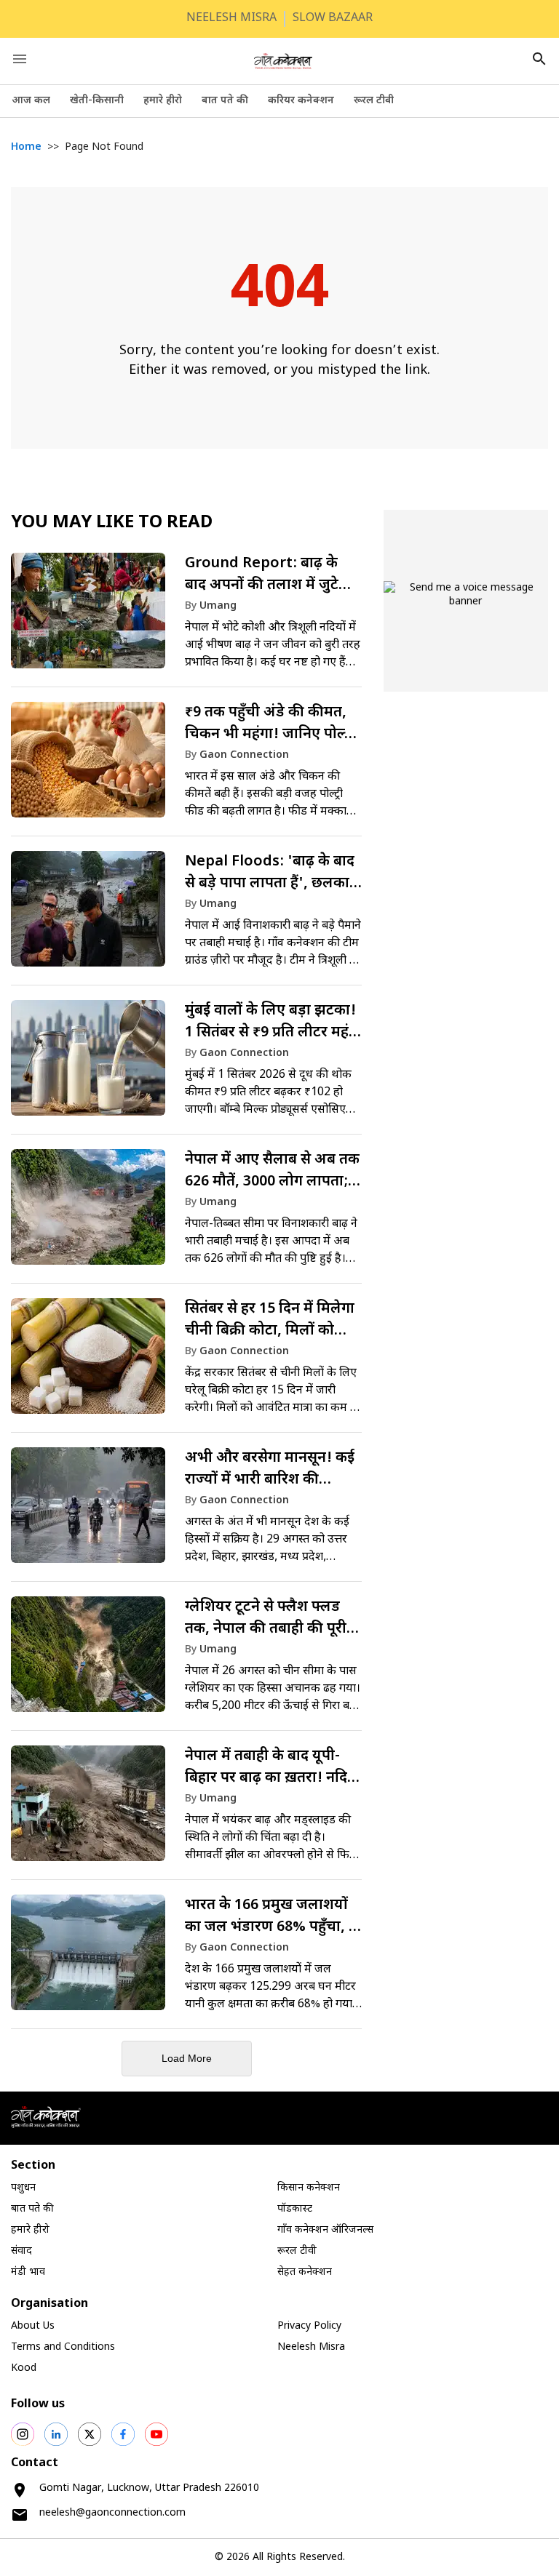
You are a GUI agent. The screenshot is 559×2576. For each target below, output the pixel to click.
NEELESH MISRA (231, 19)
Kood (24, 2368)
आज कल (31, 101)
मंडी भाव (28, 2272)
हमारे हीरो (163, 101)
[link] (186, 617)
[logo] (283, 61)
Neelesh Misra (311, 2347)
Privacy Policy (309, 2326)
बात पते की (225, 101)
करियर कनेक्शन (301, 101)
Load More (187, 2058)
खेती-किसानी (97, 101)
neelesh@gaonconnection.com (112, 2513)
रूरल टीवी (374, 101)
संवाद (21, 2251)
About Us (33, 2326)
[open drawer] (20, 59)
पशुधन (23, 2188)
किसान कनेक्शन (309, 2188)
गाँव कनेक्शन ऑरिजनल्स (325, 2230)
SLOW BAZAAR (333, 19)
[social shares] (23, 2434)
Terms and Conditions (63, 2347)
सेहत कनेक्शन (305, 2272)
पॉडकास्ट (295, 2209)
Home (26, 147)
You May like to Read (112, 523)
